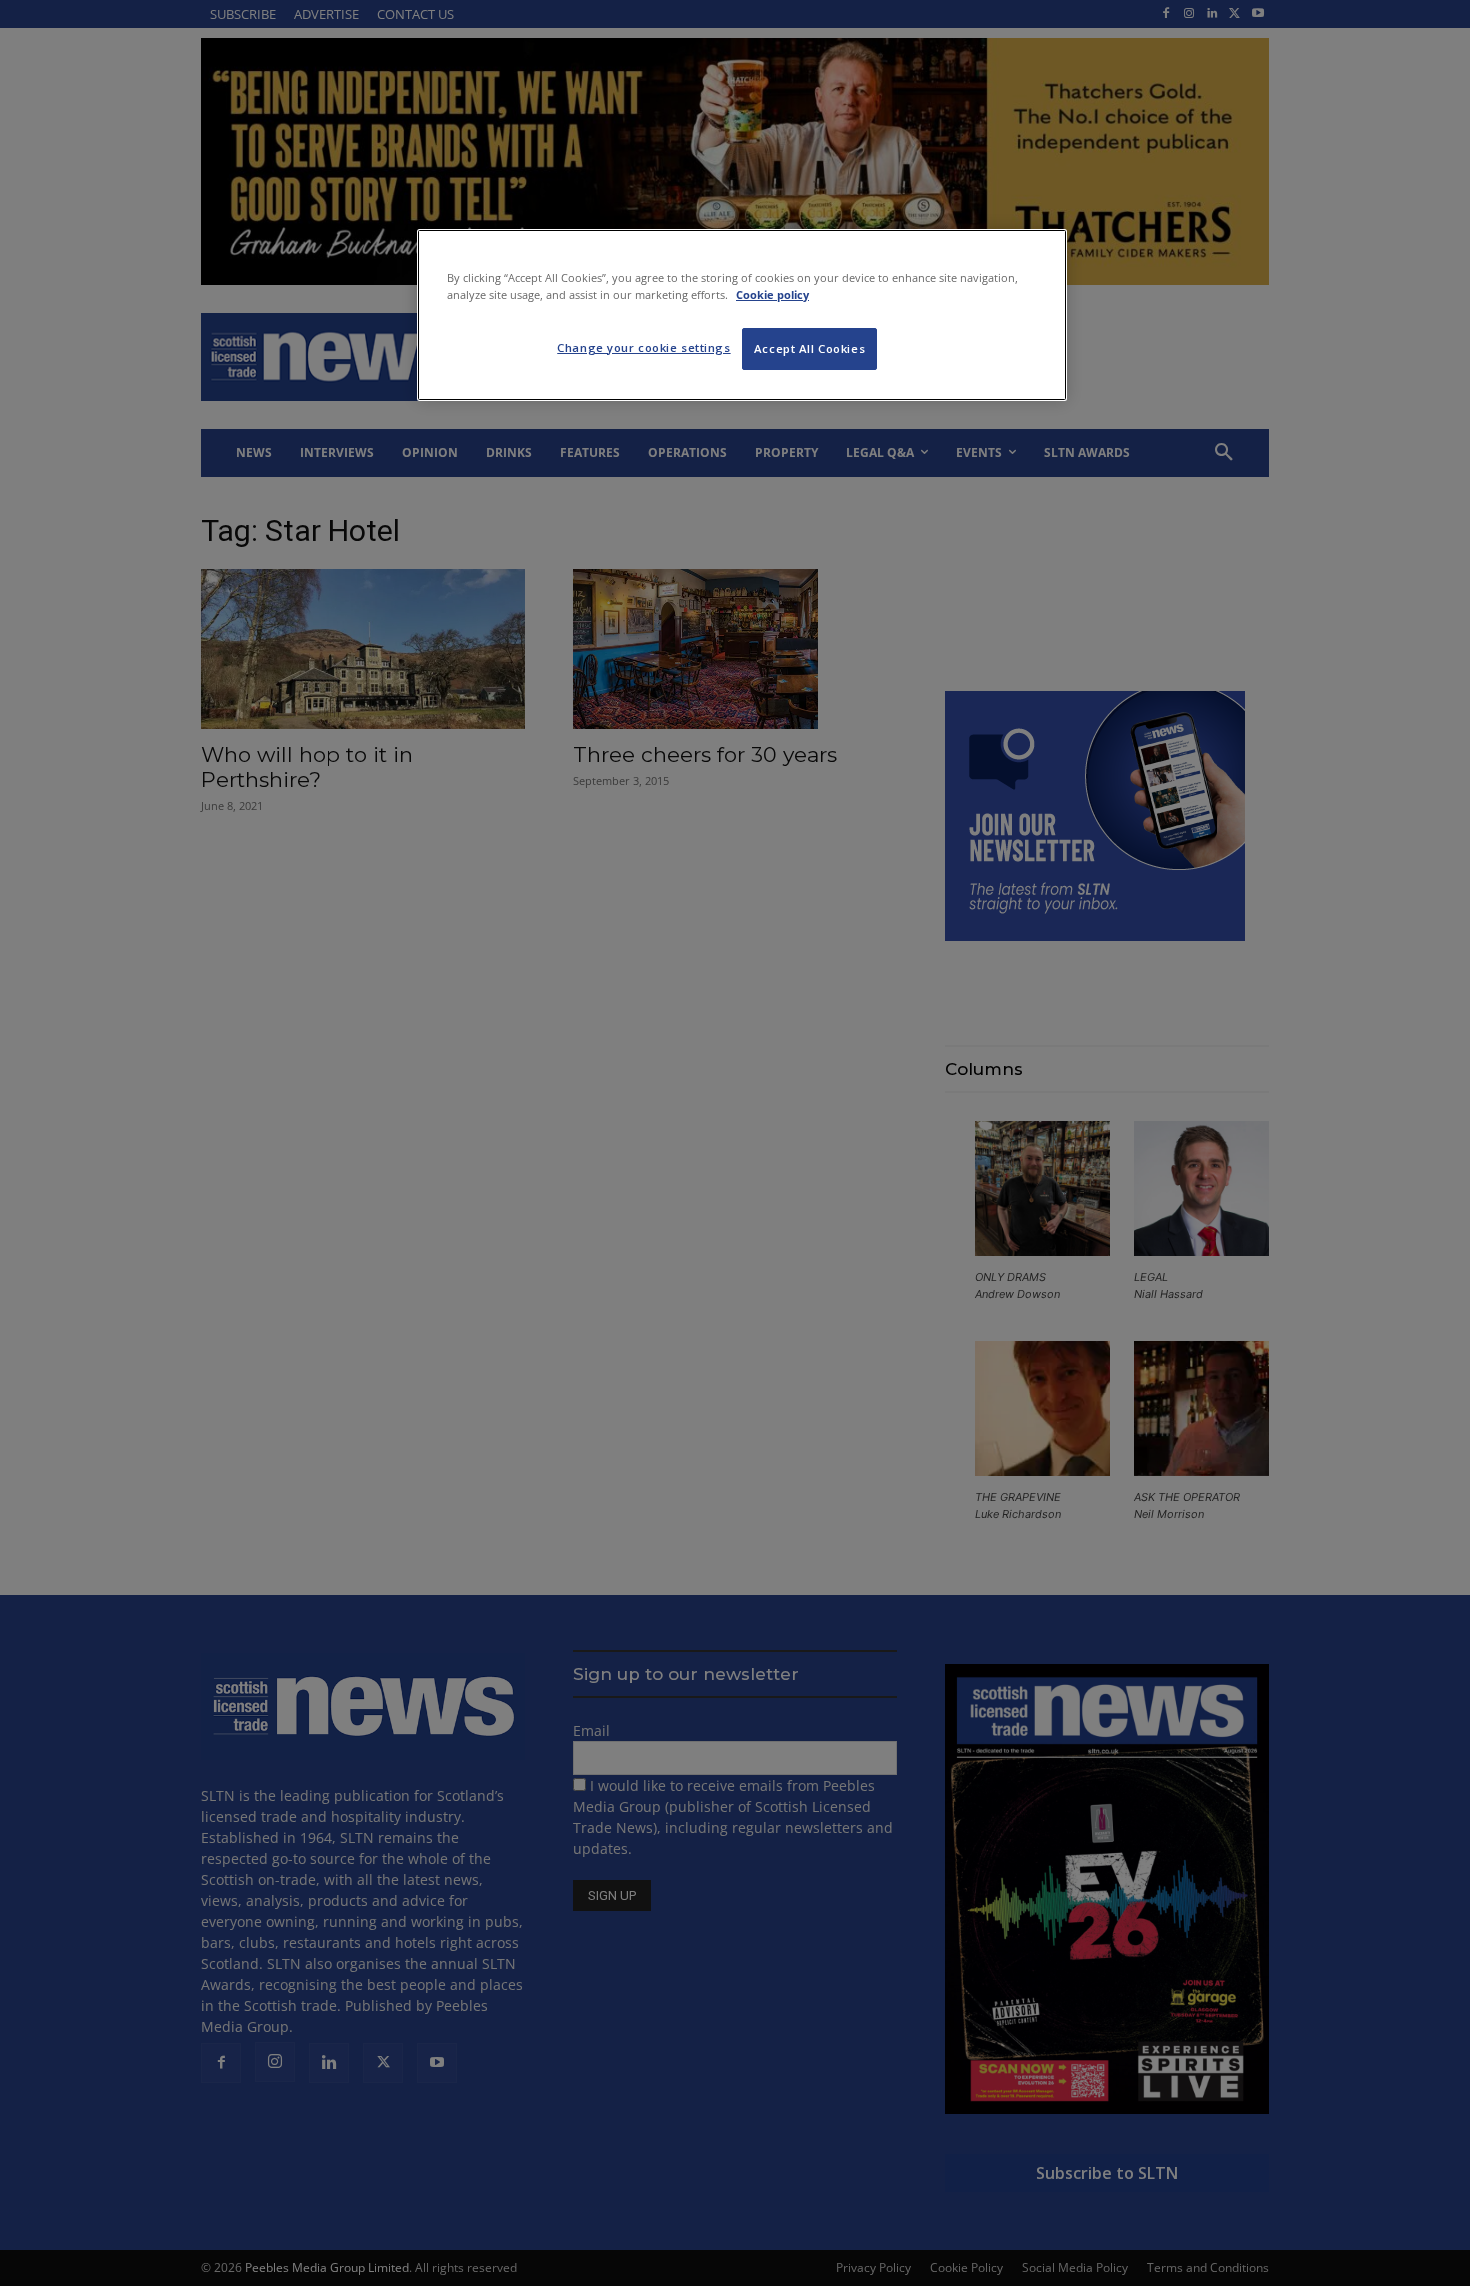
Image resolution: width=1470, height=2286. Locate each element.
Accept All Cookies (809, 348)
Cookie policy (772, 294)
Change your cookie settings (643, 347)
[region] (742, 315)
